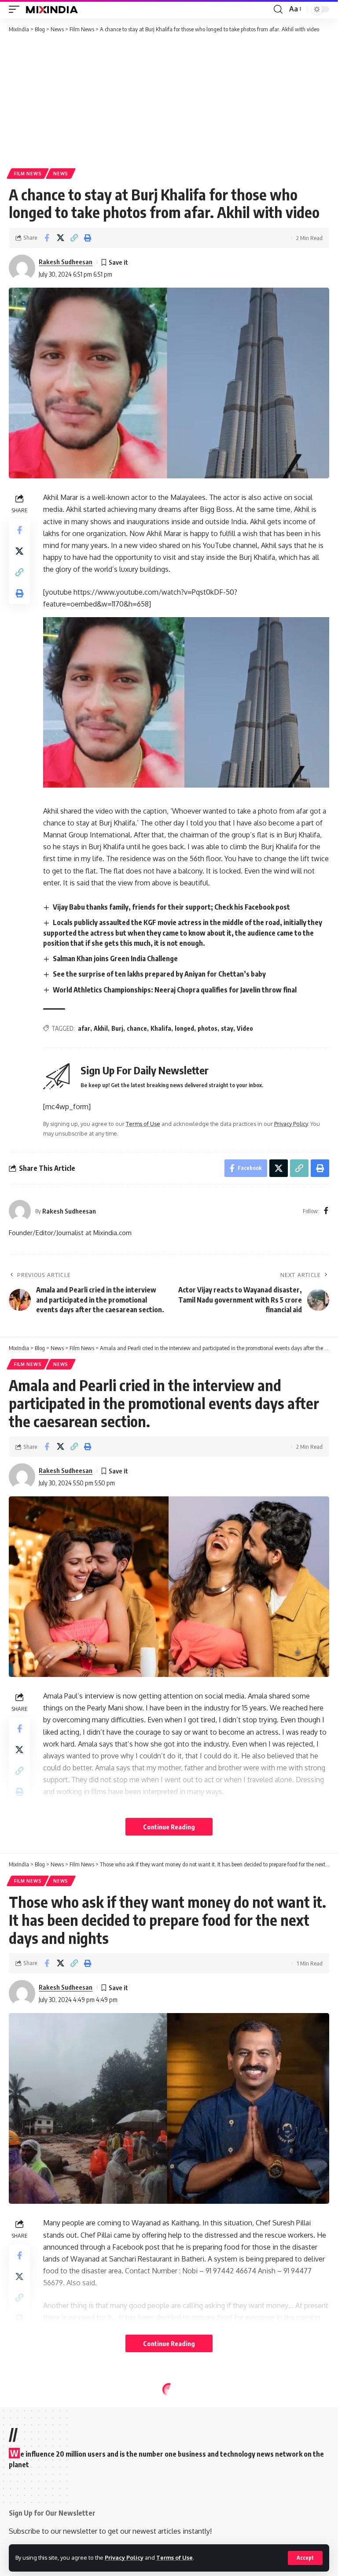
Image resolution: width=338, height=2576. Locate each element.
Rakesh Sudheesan (66, 262)
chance (137, 1028)
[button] (305, 2558)
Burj (117, 1028)
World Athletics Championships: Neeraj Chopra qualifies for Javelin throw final (175, 990)
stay (227, 1028)
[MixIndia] (52, 9)
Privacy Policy (124, 2557)
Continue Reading (169, 1827)
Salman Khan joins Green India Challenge (115, 959)
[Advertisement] (169, 100)
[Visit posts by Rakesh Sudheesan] (22, 268)
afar (84, 1028)
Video (245, 1028)
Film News (28, 174)
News (61, 174)
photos (208, 1028)
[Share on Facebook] (47, 238)
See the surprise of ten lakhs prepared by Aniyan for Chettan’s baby (159, 974)
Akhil (101, 1028)
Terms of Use (175, 2557)
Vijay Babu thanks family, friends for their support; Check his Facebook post (171, 907)
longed (184, 1028)
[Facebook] (326, 1211)
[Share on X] (60, 238)
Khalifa (161, 1028)
